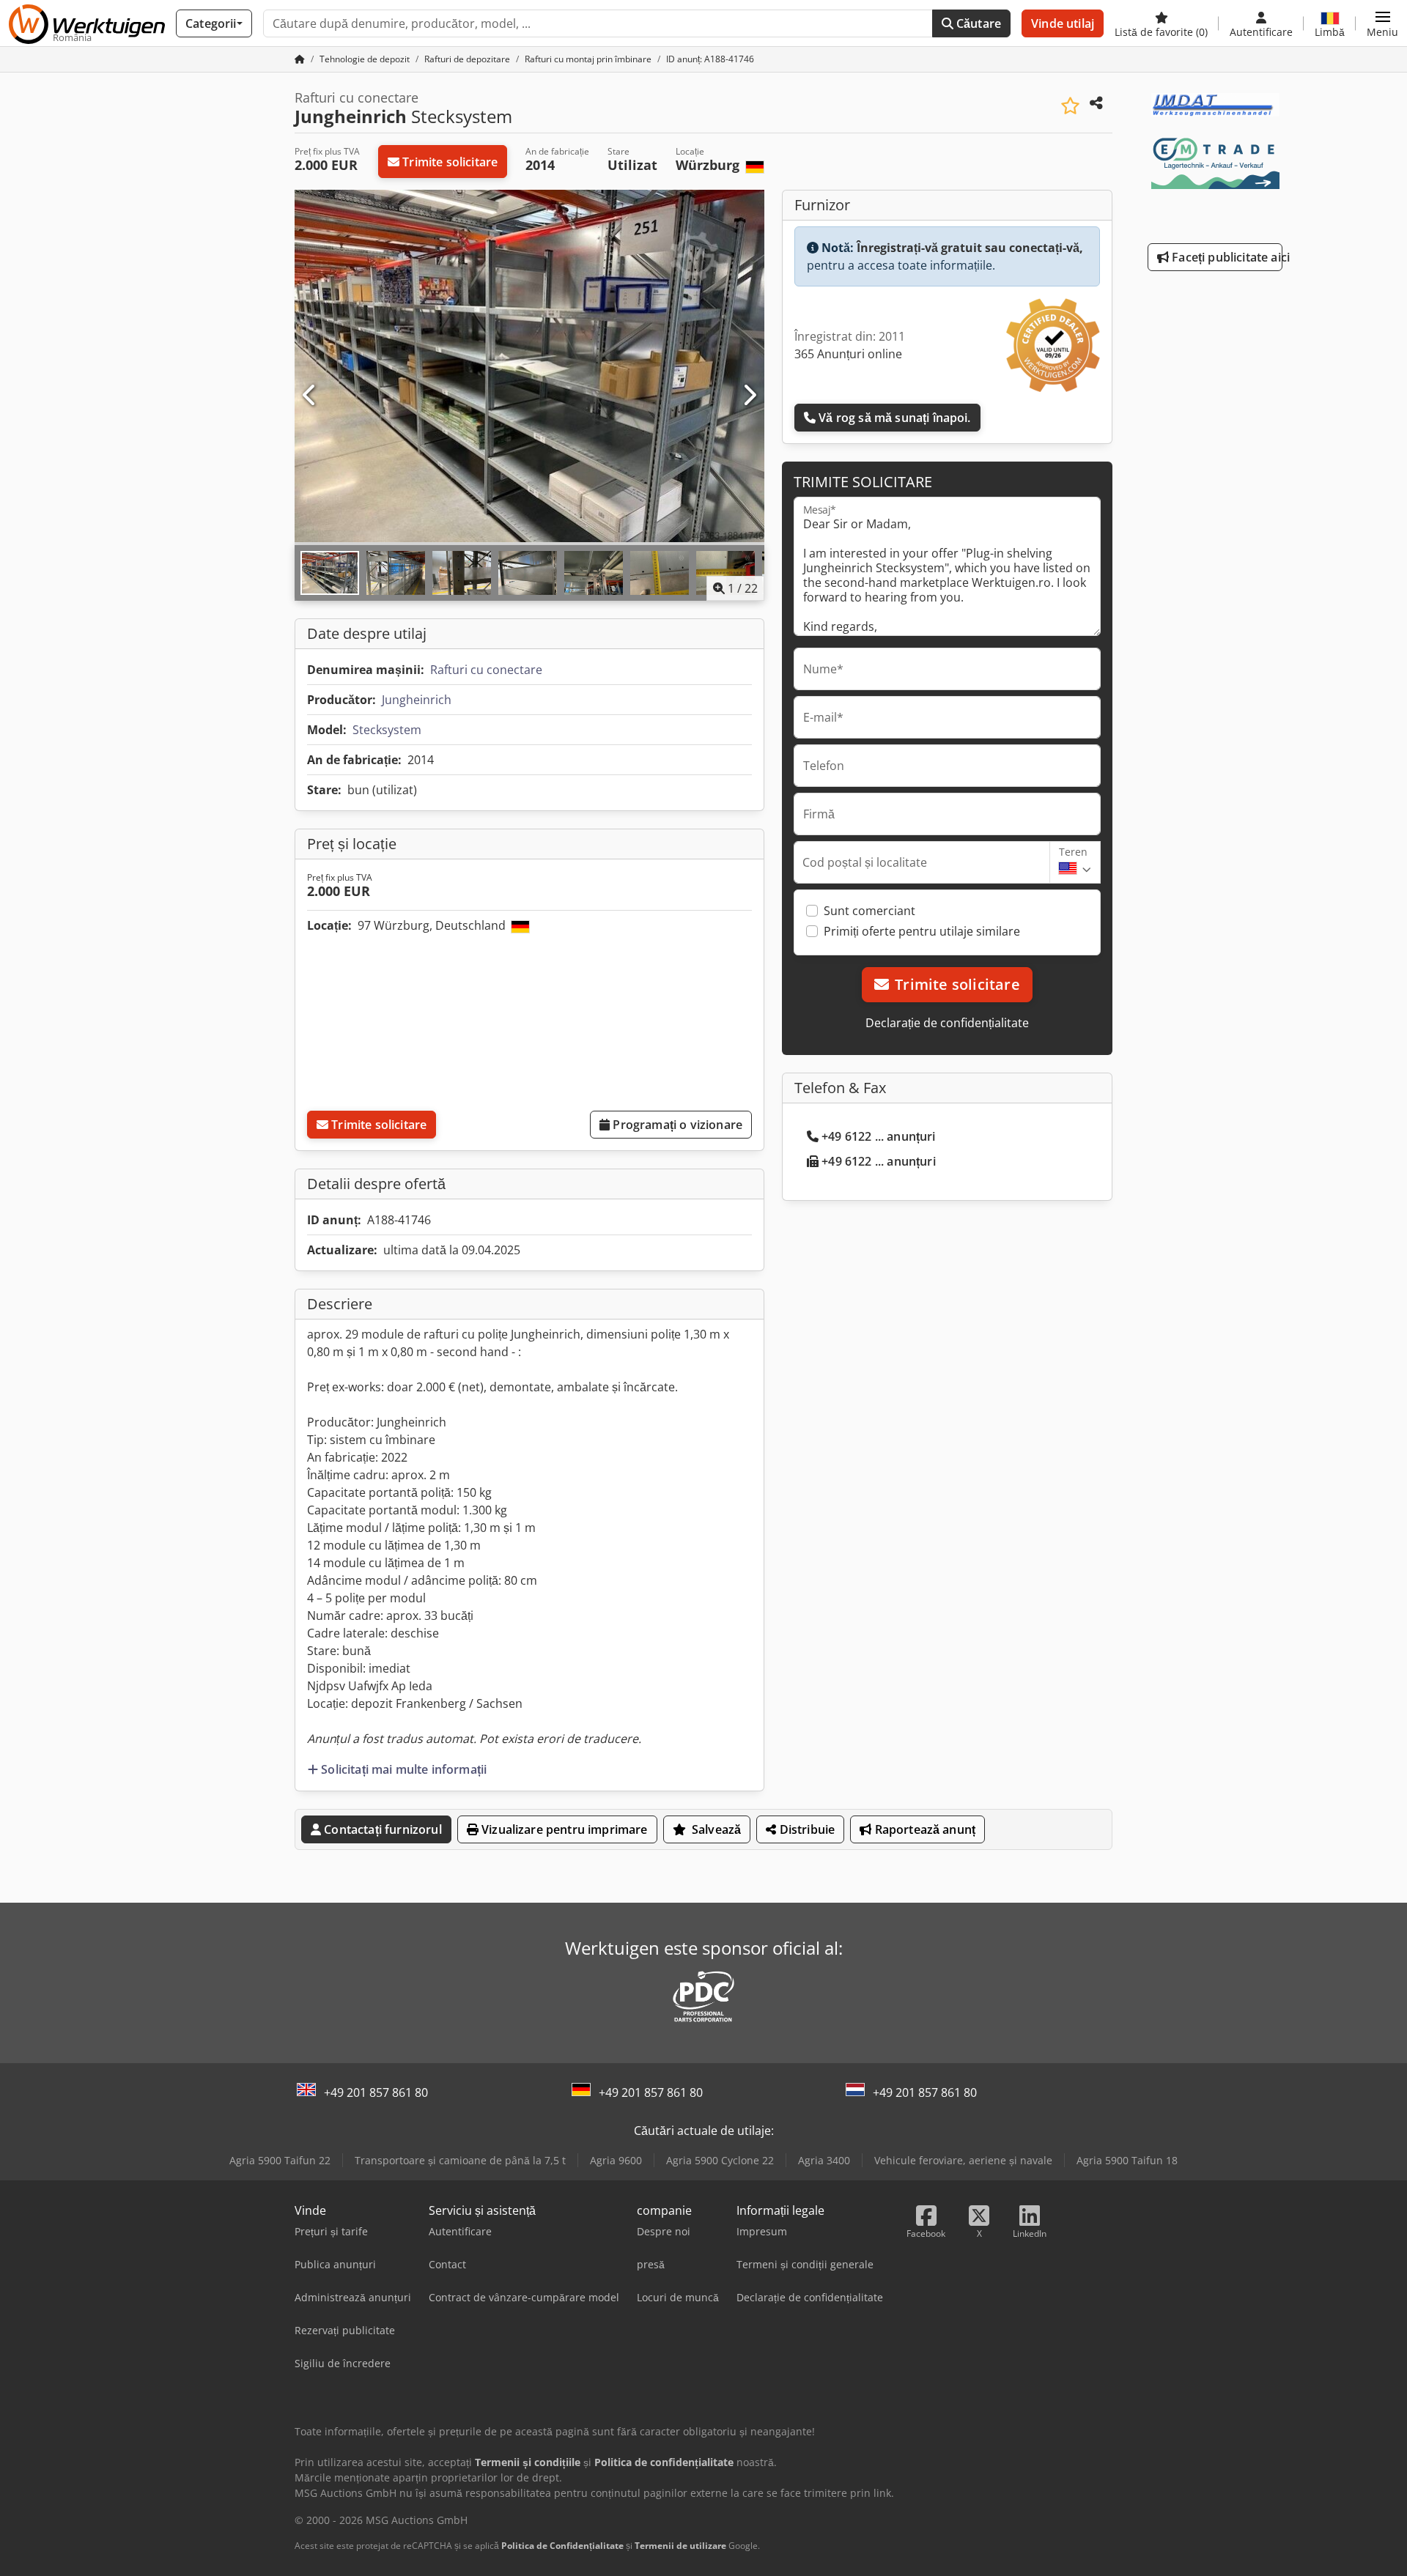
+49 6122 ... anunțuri (878, 1136)
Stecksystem (387, 730)
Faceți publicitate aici (1226, 257)
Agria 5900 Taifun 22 (280, 2160)
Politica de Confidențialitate (562, 2546)
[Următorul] (749, 396)
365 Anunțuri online (848, 354)
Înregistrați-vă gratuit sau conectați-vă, (970, 248)
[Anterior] (310, 396)
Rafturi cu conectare (486, 670)
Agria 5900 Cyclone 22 (720, 2160)
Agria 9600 (616, 2160)
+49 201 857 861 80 (376, 2092)
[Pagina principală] (300, 59)
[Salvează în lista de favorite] (1070, 106)
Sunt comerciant (869, 911)
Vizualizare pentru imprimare (563, 1829)
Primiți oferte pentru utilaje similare (922, 931)
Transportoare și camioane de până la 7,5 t (460, 2160)
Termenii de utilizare (680, 2546)
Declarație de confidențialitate (947, 1023)
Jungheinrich (417, 700)
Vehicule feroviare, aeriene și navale (963, 2160)
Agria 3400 (824, 2160)
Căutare (977, 23)
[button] (1382, 23)
